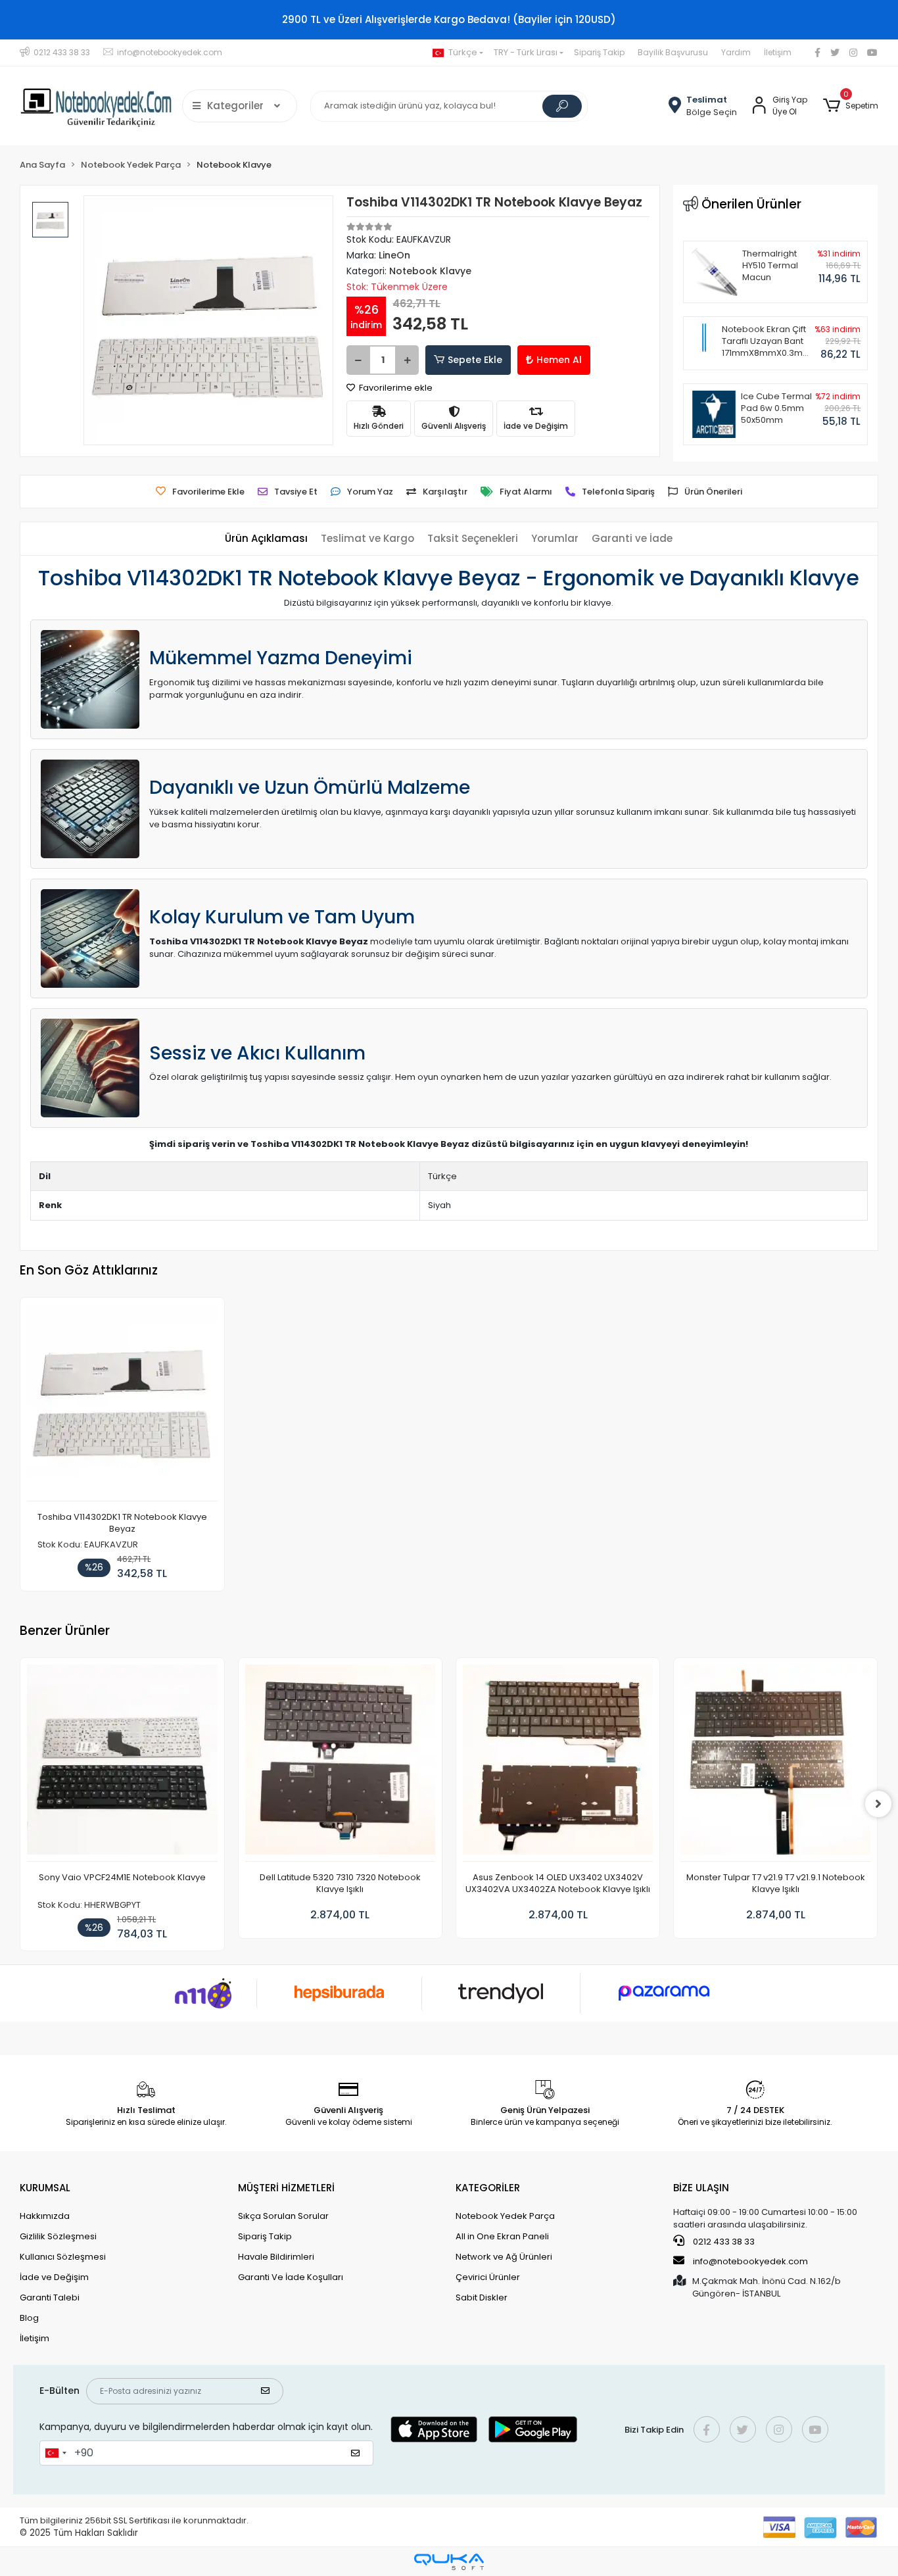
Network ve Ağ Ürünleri (504, 2257)
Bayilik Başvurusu (673, 52)
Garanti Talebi (50, 2297)
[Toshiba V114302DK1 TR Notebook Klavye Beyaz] (122, 1403)
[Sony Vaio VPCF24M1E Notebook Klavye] (122, 1763)
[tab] (266, 539)
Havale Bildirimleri (276, 2257)
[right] (878, 1804)
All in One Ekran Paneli (502, 2236)
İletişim (778, 52)
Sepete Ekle (475, 360)
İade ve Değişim (54, 2277)
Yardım (736, 52)
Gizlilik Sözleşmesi (58, 2236)
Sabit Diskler (482, 2297)
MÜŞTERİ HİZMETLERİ (286, 2188)
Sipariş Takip (599, 52)
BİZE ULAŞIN (701, 2188)
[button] (850, 106)
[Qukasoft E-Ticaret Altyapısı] (449, 2562)
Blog (29, 2318)
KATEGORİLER (488, 2188)
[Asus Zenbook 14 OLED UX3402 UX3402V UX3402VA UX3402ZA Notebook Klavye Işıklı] (558, 1763)
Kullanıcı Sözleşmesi (63, 2257)
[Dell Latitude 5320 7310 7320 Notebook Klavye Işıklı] (340, 1763)
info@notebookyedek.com (750, 2261)
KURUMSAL (45, 2188)
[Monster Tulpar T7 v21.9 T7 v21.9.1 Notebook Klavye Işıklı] (775, 1763)
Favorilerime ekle (395, 388)
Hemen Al (559, 360)
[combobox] (55, 2453)
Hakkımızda (45, 2216)
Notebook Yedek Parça (505, 2216)
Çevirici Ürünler (488, 2277)
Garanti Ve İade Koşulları (291, 2277)
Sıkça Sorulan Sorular (283, 2216)
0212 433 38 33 (723, 2242)
